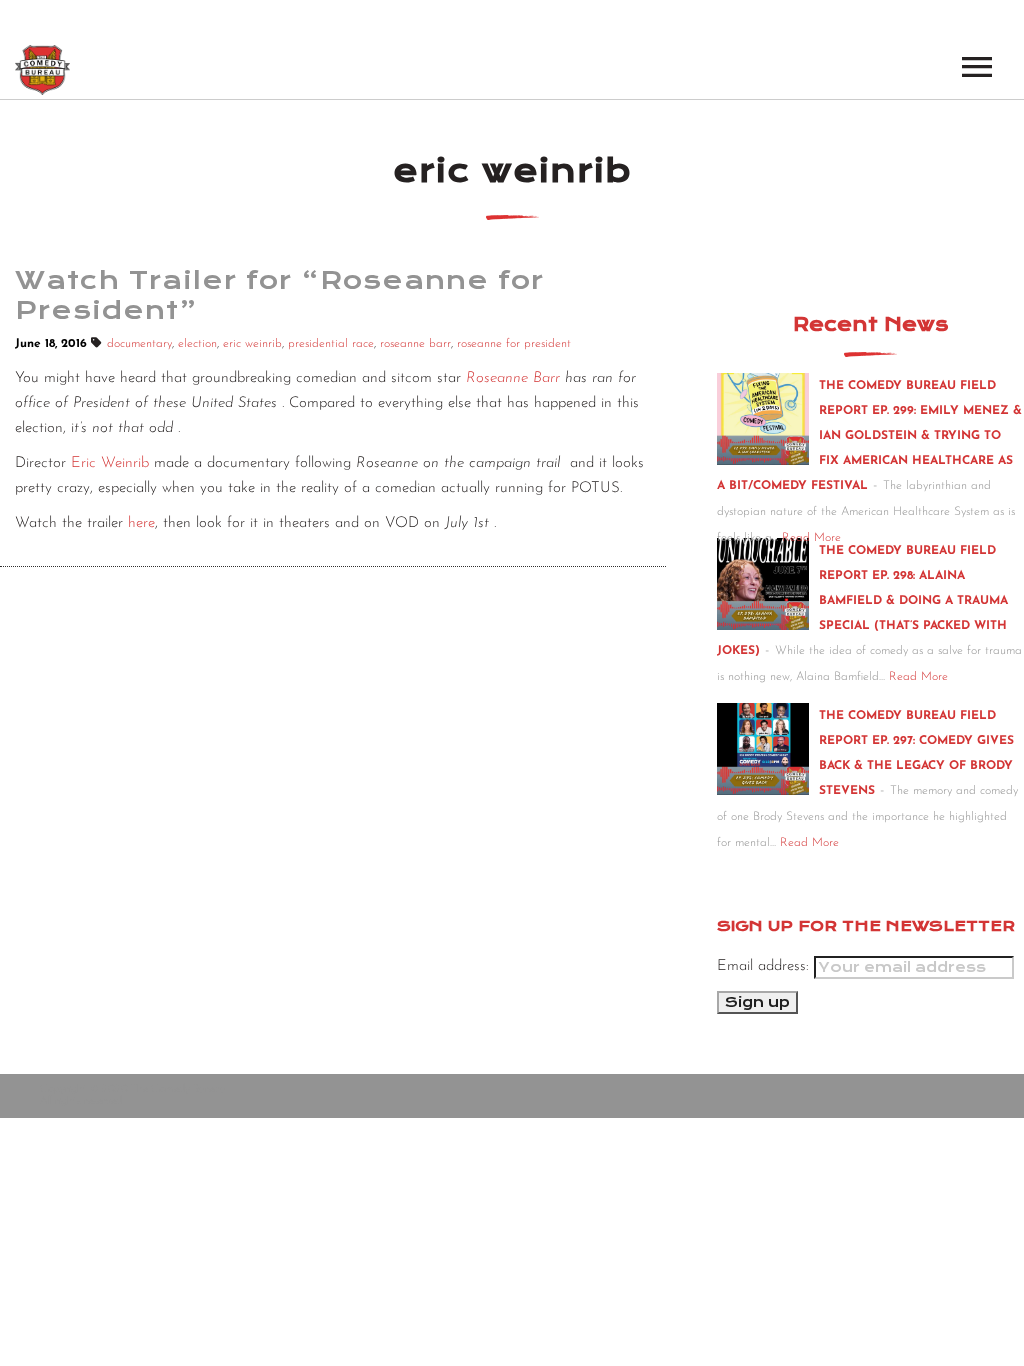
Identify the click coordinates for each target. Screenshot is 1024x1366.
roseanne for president (514, 344)
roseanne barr (415, 344)
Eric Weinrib (110, 463)
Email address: (765, 966)
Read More (811, 538)
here (141, 523)
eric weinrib (252, 344)
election (197, 344)
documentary (139, 344)
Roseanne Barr (513, 378)
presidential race (331, 344)
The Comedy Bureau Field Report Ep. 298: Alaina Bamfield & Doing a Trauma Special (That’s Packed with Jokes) (862, 601)
